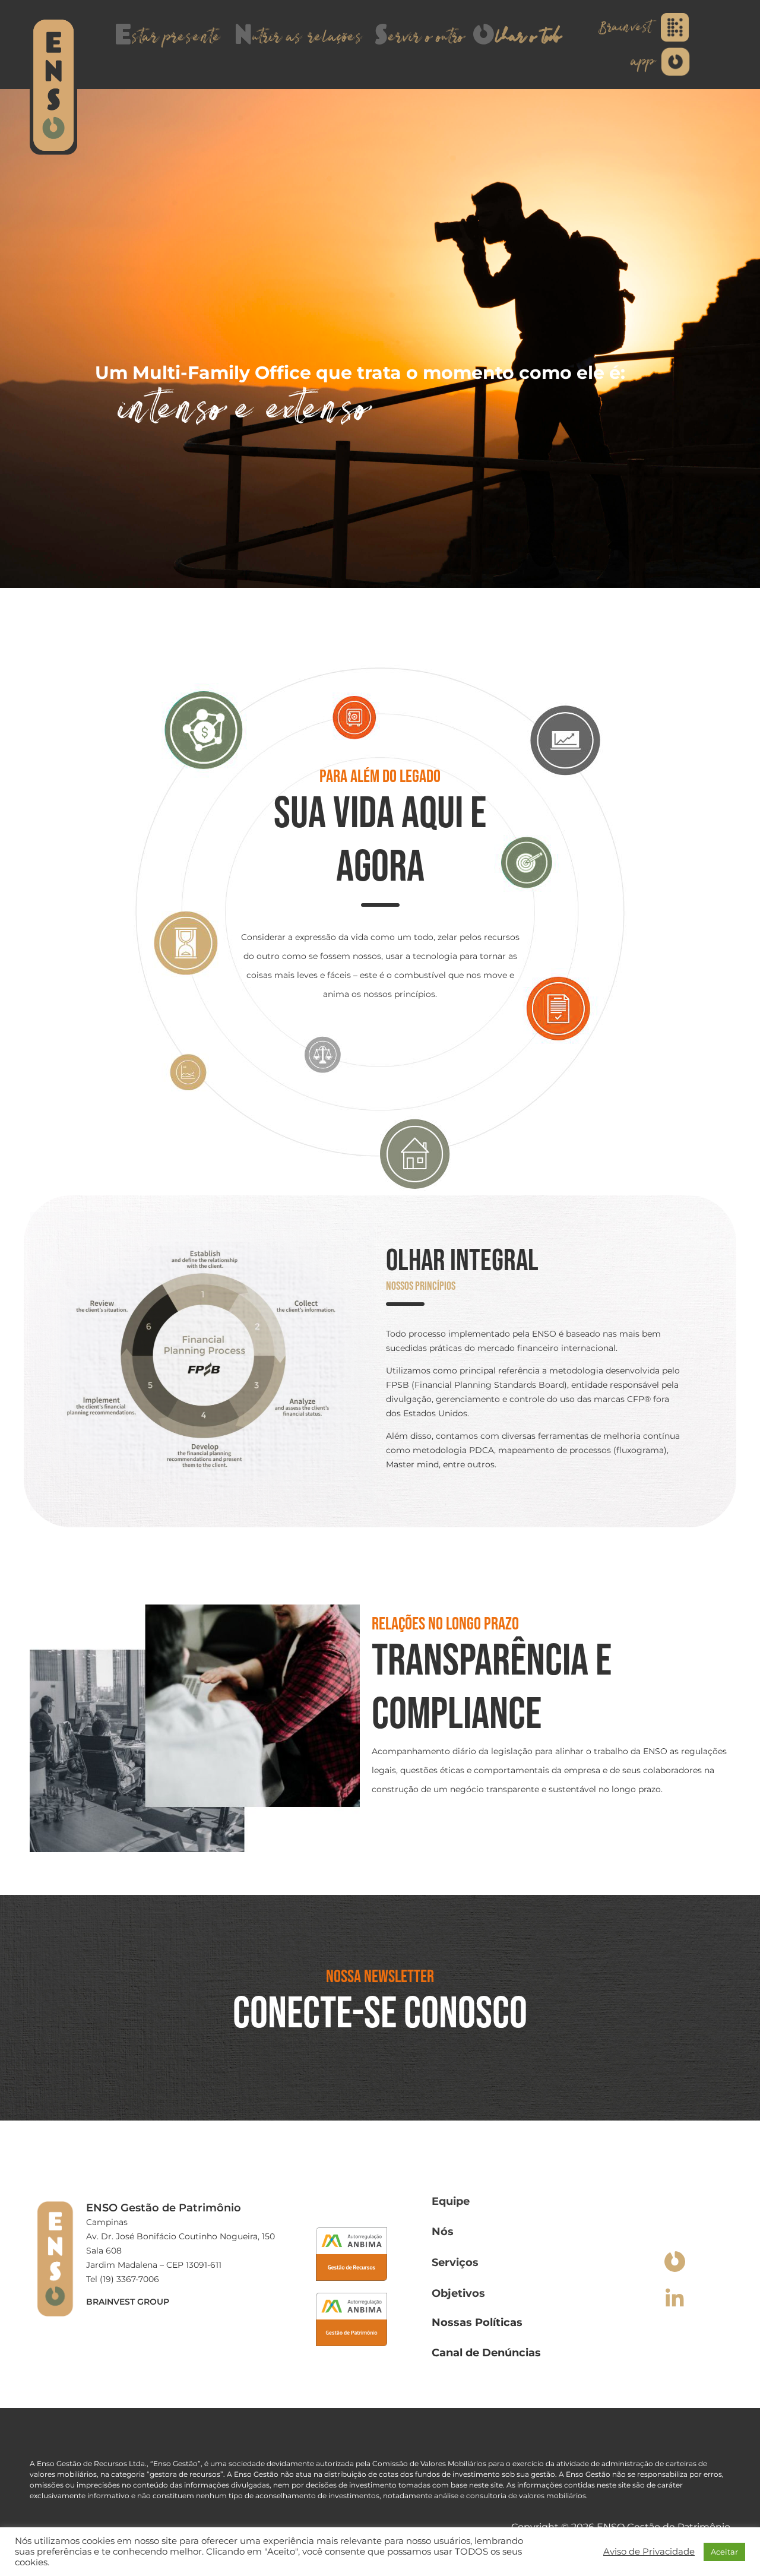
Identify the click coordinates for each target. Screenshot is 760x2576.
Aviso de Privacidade (649, 2552)
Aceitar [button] (724, 2552)
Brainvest (624, 27)
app (643, 62)
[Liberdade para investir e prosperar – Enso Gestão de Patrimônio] (53, 86)
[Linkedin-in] (675, 2298)
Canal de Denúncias (486, 2353)
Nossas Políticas (477, 2322)
